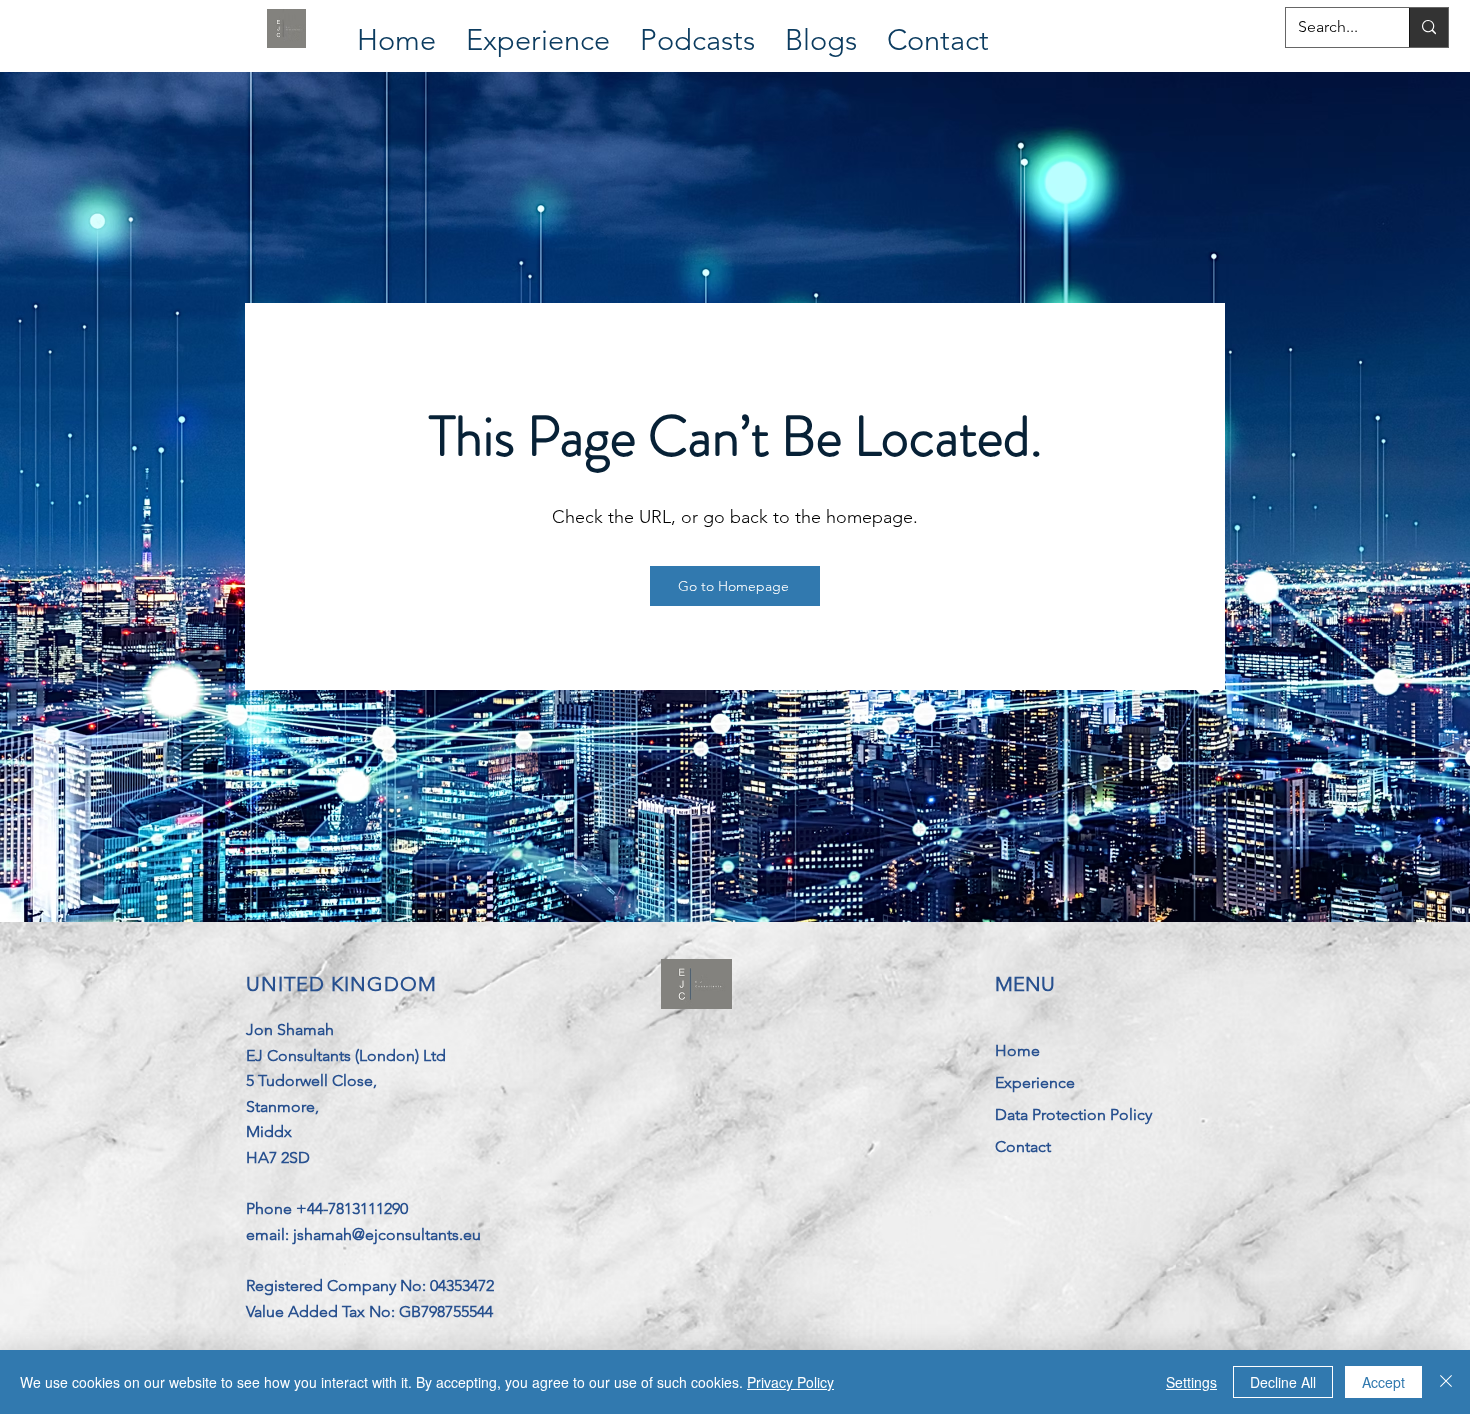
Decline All (1283, 1382)
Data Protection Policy (1073, 1114)
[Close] (1446, 1382)
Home (1017, 1050)
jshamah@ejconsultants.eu (387, 1234)
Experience (1035, 1082)
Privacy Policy (790, 1382)
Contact (1023, 1146)
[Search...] (1428, 27)
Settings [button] (1191, 1382)
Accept (1383, 1382)
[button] (538, 29)
